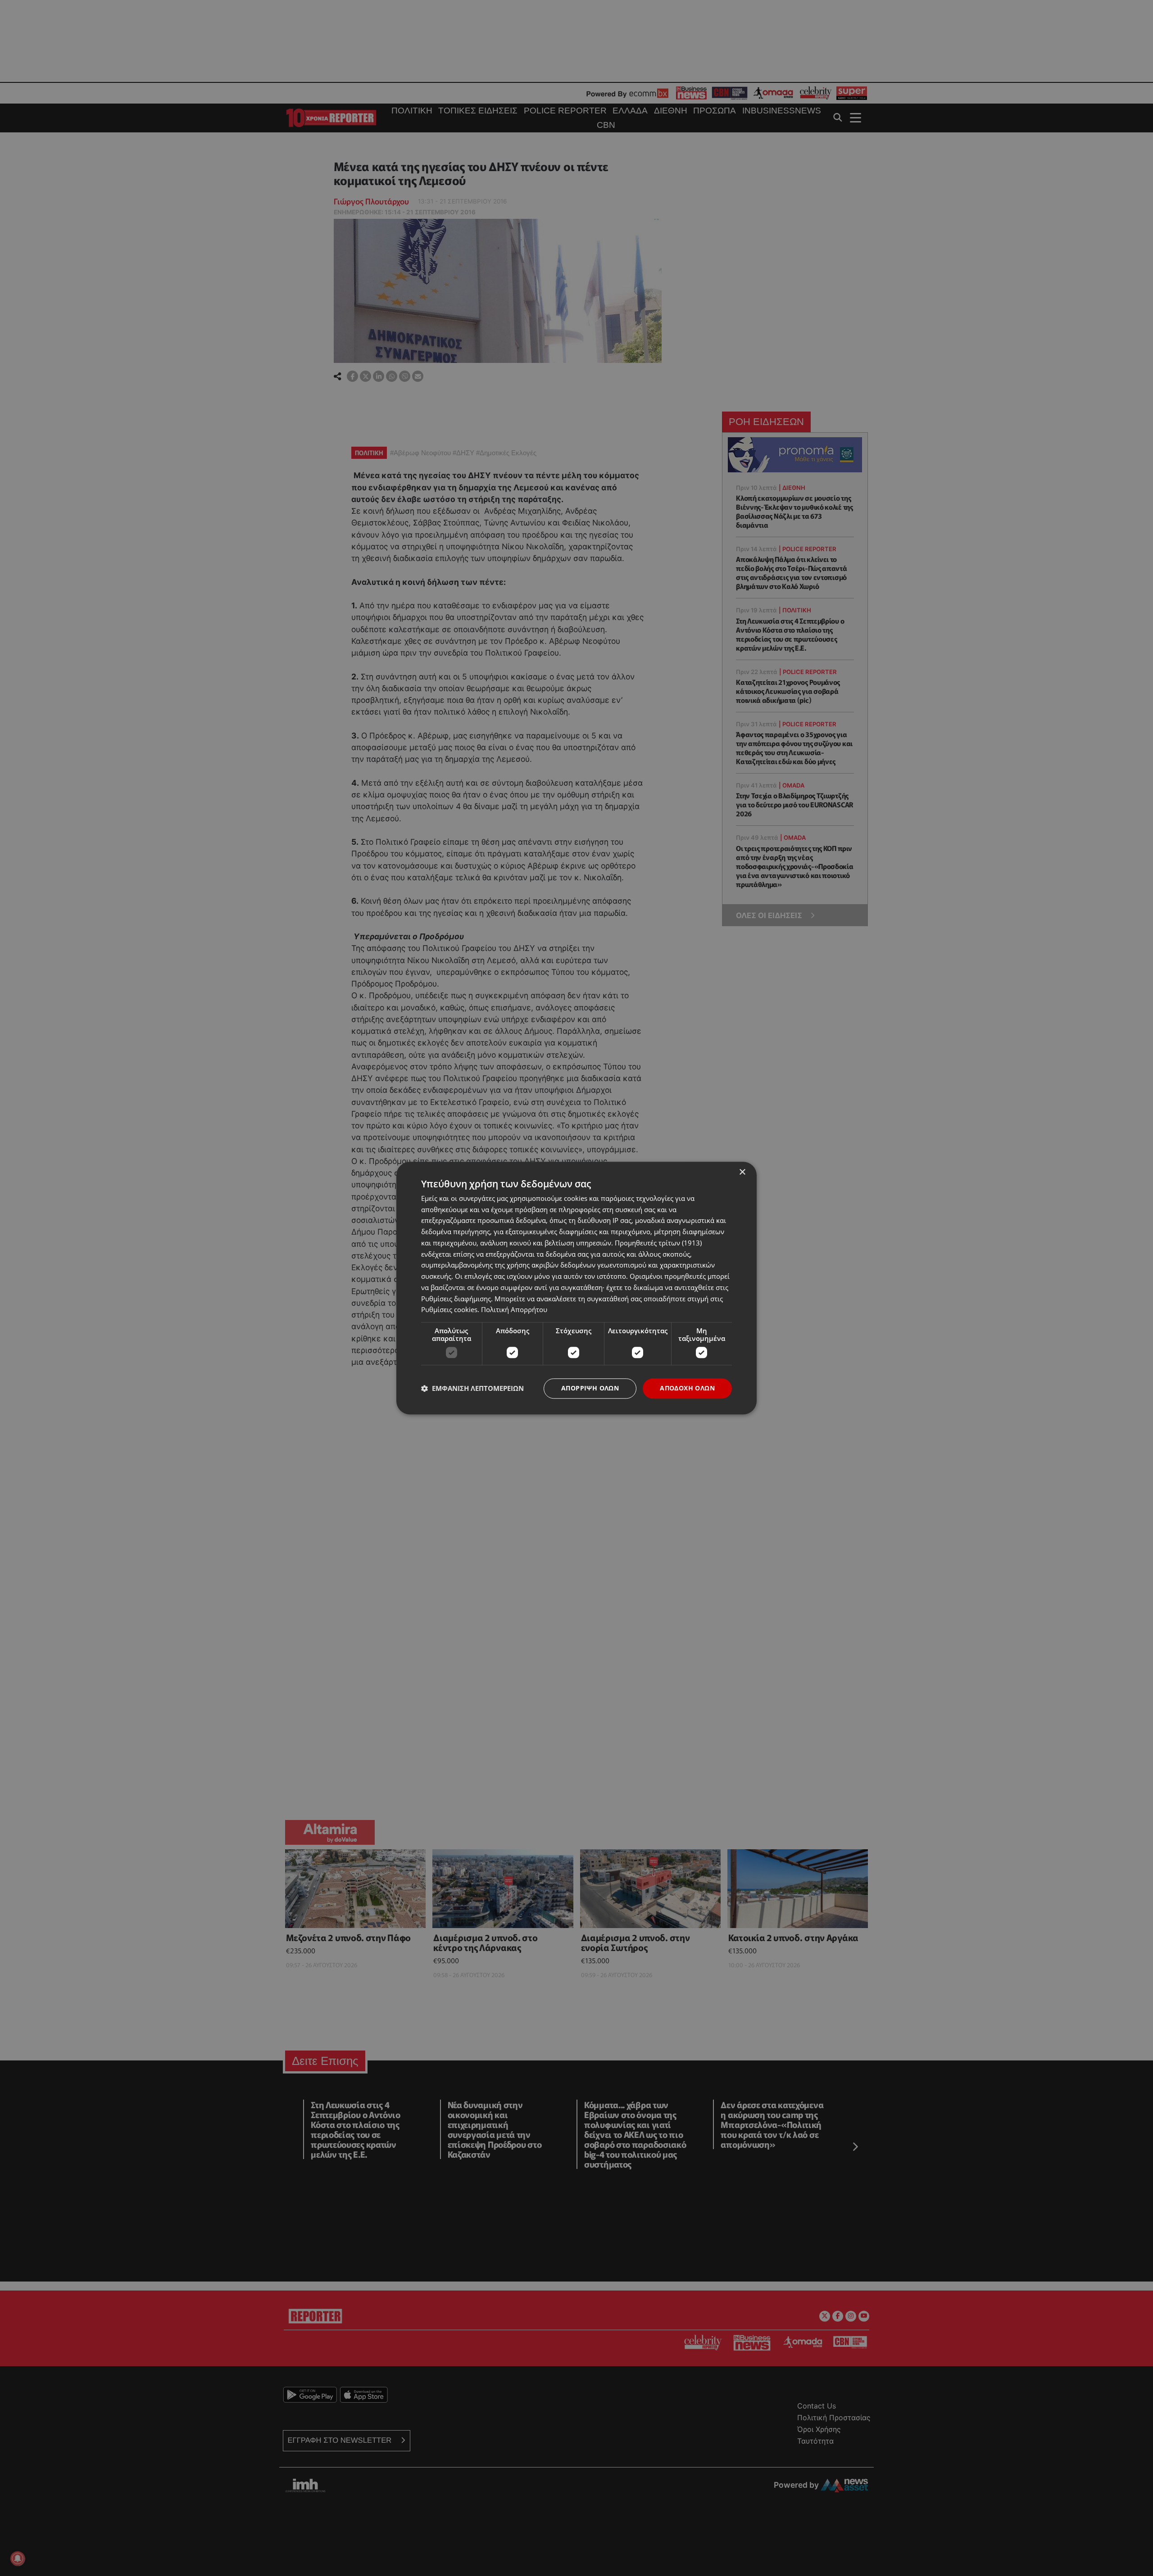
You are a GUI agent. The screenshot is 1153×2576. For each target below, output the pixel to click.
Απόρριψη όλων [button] (590, 1388)
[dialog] (576, 1288)
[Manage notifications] (18, 2558)
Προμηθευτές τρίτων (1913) (658, 1243)
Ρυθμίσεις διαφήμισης (456, 1299)
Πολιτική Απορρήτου (514, 1310)
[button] (472, 1389)
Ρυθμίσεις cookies (449, 1310)
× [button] (742, 1172)
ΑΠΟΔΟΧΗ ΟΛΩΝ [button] (687, 1388)
